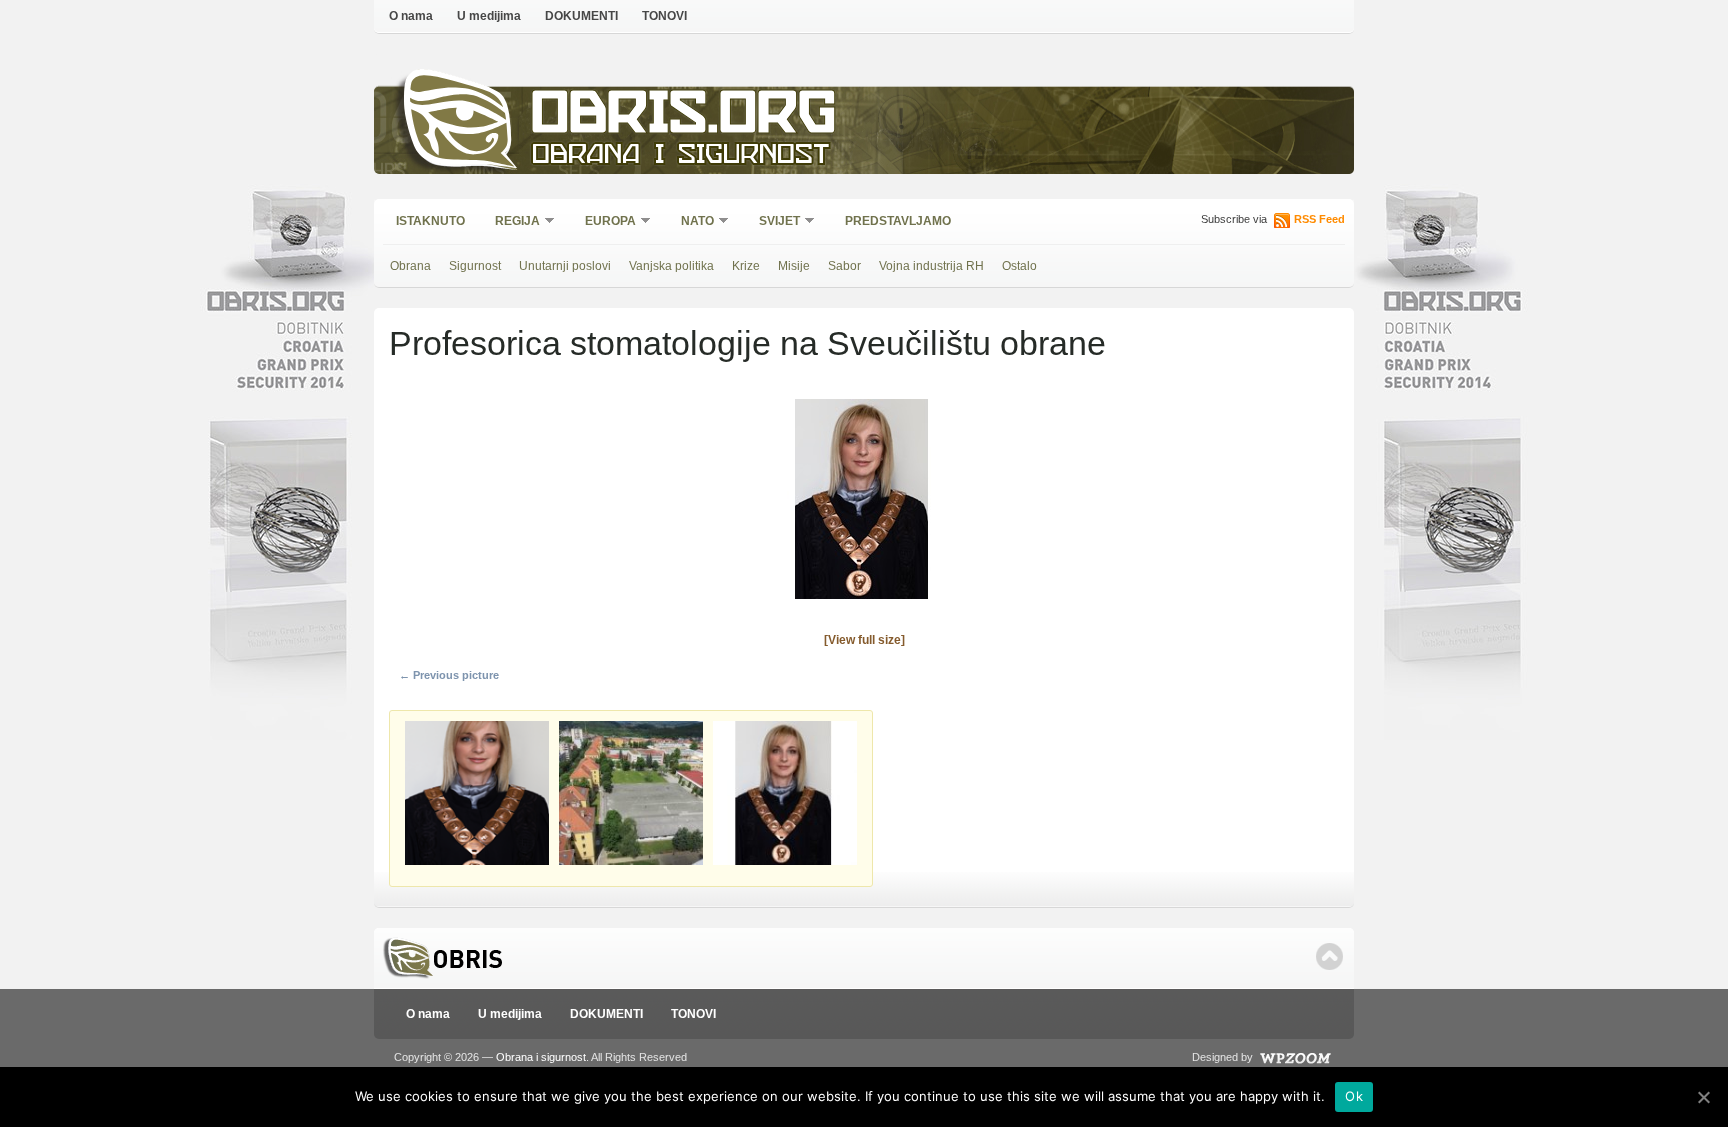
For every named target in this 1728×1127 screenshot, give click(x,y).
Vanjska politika (671, 266)
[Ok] (1703, 1097)
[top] (1329, 956)
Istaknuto (430, 221)
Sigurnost (475, 266)
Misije (794, 266)
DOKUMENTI (581, 16)
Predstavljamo (898, 221)
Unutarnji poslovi (565, 266)
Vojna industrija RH (931, 266)
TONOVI (664, 16)
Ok (1354, 1096)
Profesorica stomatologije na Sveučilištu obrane (747, 343)
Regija (511, 222)
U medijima (489, 16)
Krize (746, 266)
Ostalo (1019, 266)
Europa (604, 222)
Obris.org (684, 117)
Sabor (844, 266)
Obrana (410, 266)
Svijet (773, 222)
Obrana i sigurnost (680, 156)
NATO (691, 222)
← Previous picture (449, 675)
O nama (411, 16)
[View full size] (864, 640)
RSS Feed (1319, 219)
